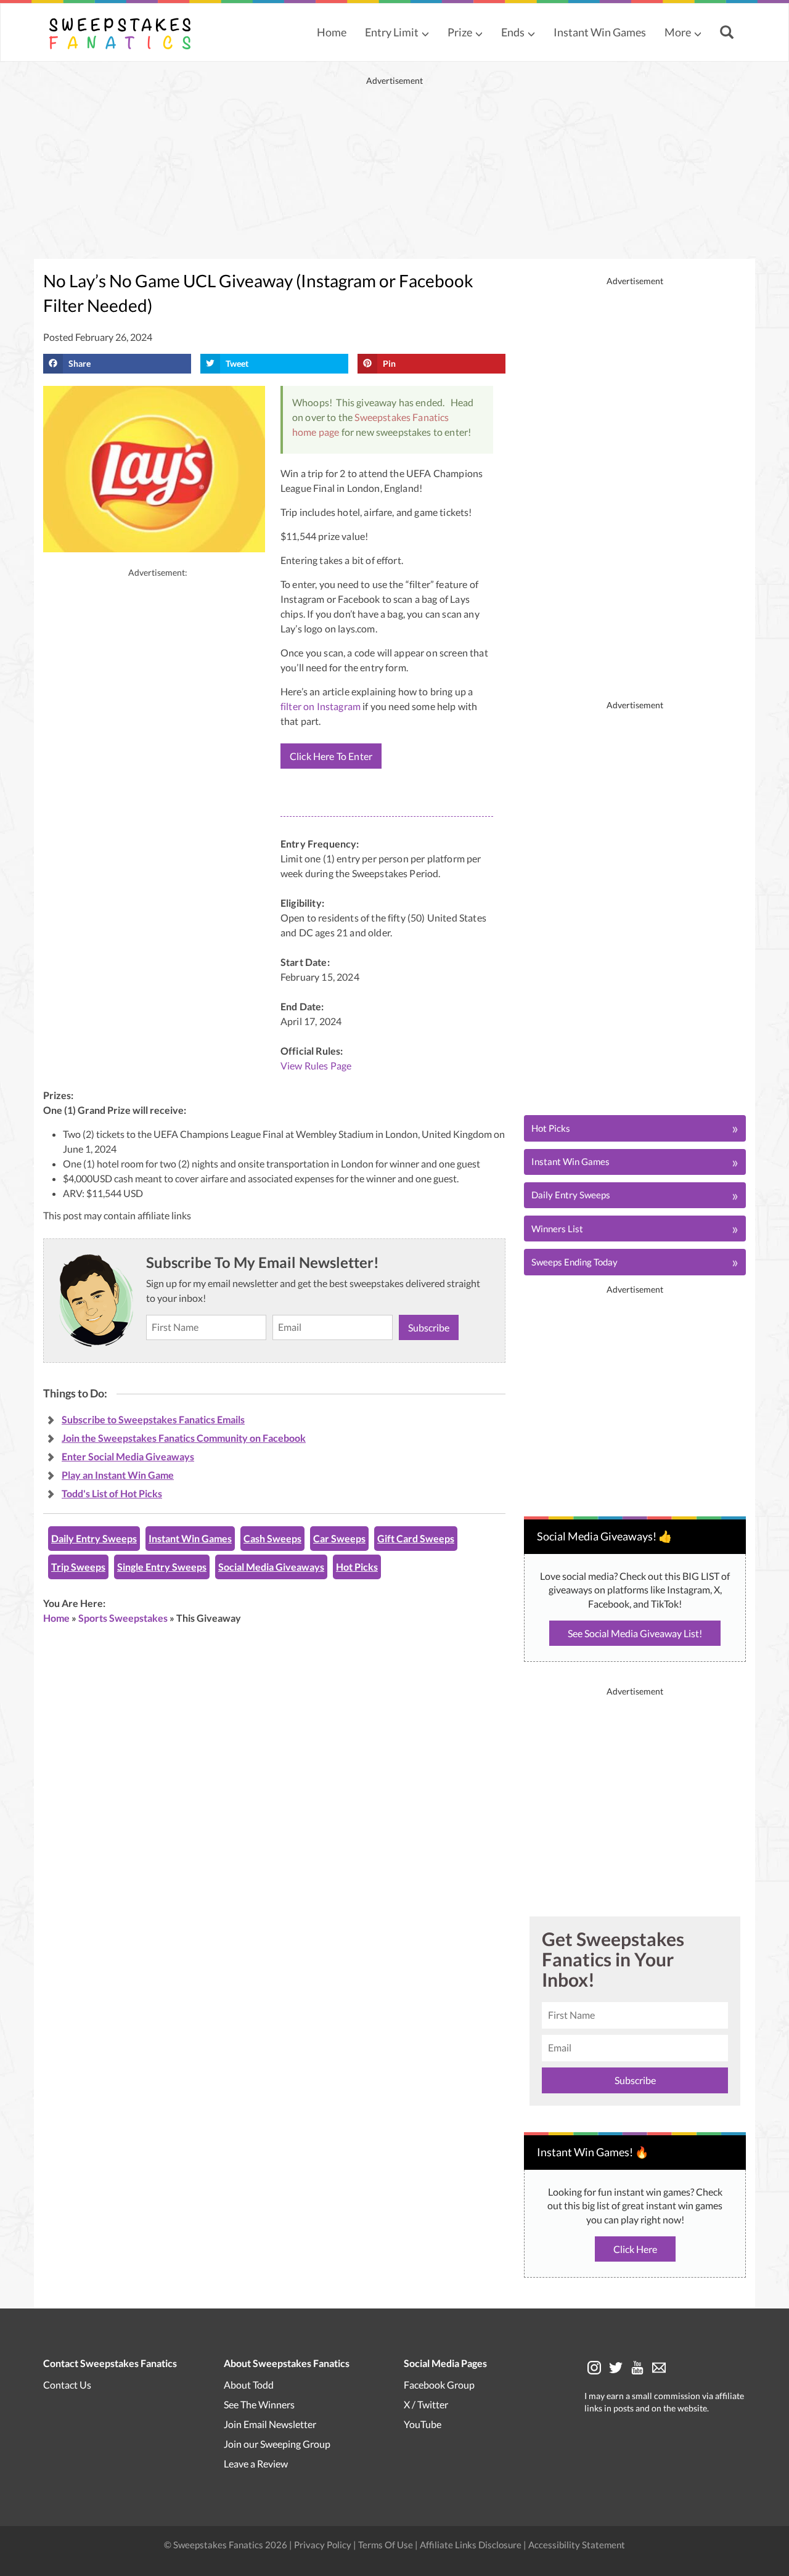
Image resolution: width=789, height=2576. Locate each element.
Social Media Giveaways (271, 1567)
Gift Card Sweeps (416, 1538)
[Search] (728, 33)
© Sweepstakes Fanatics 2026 (227, 2545)
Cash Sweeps (272, 1538)
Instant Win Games (600, 32)
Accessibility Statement (577, 2545)
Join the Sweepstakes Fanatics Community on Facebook (184, 1438)
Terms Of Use (386, 2545)
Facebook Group (439, 2385)
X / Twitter (426, 2404)
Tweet (237, 363)
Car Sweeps (339, 1538)
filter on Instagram (321, 706)
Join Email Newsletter (270, 2424)
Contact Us (67, 2385)
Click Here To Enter (331, 756)
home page (316, 432)
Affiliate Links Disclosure (472, 2545)
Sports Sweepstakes (123, 1618)
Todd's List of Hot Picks (112, 1493)
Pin (389, 363)
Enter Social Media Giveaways (128, 1456)
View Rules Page (316, 1065)
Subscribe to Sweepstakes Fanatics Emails (153, 1419)
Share (80, 363)
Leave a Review (256, 2464)
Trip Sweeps (78, 1567)
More (678, 32)
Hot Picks (357, 1567)
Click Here (635, 2249)
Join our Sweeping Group (277, 2444)
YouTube (423, 2424)
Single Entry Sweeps (162, 1567)
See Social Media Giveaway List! (635, 1633)
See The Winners (259, 2404)
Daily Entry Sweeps (94, 1538)
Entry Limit (392, 32)
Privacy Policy (324, 2545)
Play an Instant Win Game (118, 1475)
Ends (513, 32)
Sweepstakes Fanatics (402, 417)
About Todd (249, 2385)
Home (332, 32)
